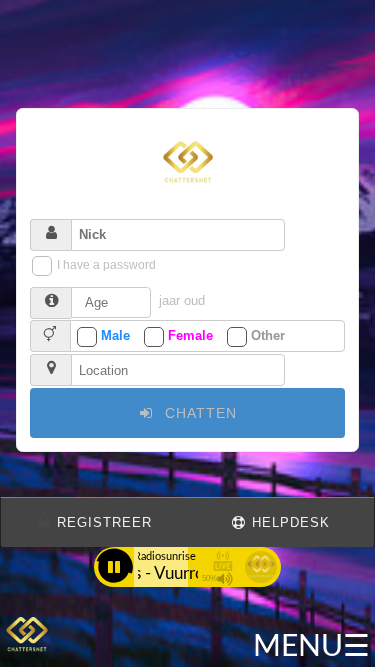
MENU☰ (311, 647)
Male (115, 335)
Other (268, 335)
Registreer (102, 523)
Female (190, 335)
